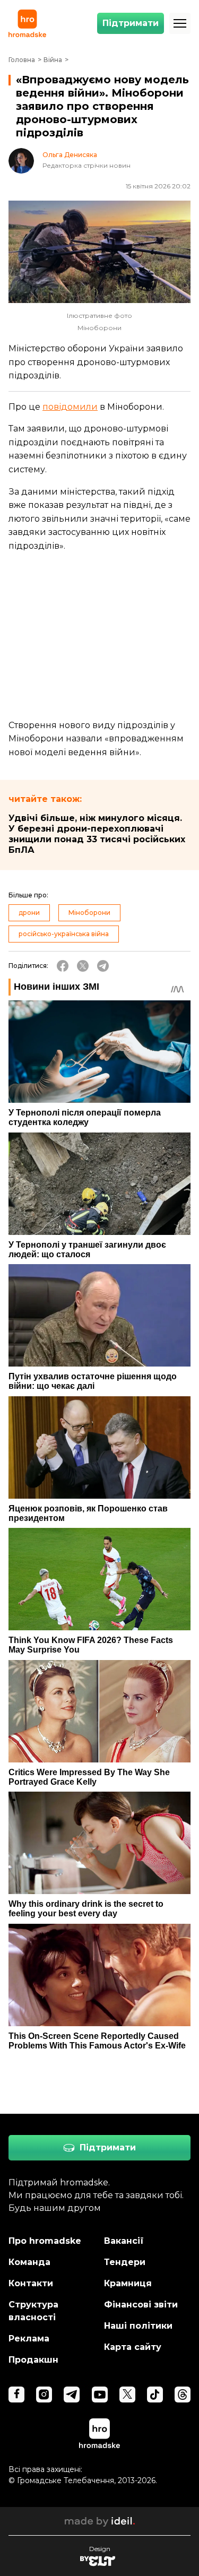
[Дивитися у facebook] (16, 2395)
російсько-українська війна (64, 934)
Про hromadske (45, 2241)
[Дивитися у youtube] (100, 2395)
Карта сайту (133, 2347)
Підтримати (131, 23)
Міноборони (89, 913)
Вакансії (124, 2241)
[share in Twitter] (83, 966)
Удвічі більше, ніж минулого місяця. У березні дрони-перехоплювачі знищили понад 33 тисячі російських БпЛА (97, 834)
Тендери (125, 2262)
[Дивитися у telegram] (72, 2395)
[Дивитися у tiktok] (155, 2395)
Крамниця (128, 2283)
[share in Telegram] (103, 966)
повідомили (70, 407)
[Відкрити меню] (180, 23)
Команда (29, 2262)
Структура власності (33, 2311)
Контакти (31, 2283)
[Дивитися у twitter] (127, 2395)
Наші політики (138, 2326)
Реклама (29, 2339)
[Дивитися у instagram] (44, 2395)
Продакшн (33, 2360)
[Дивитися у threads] (183, 2395)
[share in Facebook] (63, 966)
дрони (29, 913)
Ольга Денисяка (70, 155)
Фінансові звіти (141, 2305)
